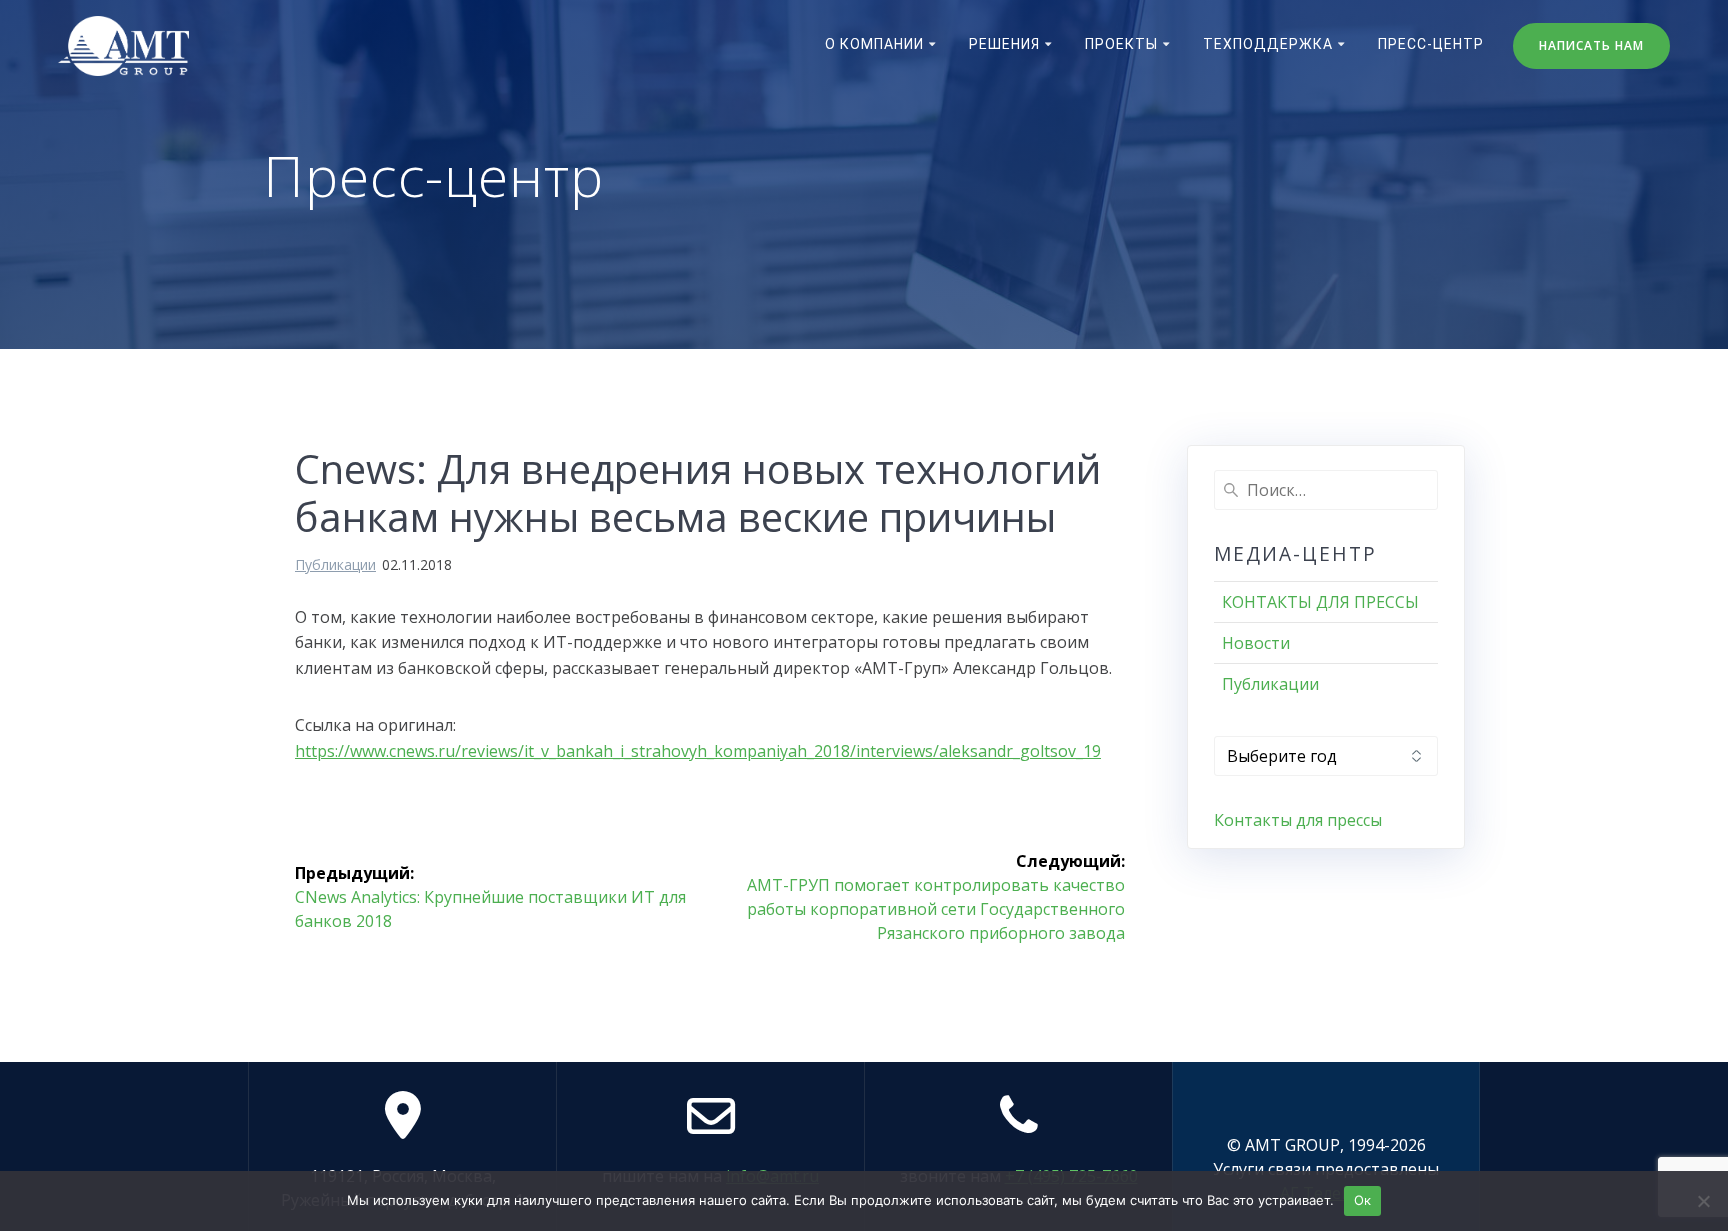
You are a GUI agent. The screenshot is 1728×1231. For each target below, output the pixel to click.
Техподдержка (1268, 44)
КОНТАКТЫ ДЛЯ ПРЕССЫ (1320, 602)
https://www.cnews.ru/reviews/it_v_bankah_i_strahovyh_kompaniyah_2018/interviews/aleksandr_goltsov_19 (698, 751)
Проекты (1121, 44)
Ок (1363, 1200)
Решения (1004, 44)
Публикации (335, 564)
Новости (1256, 643)
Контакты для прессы (1298, 820)
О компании (874, 44)
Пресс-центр (1431, 44)
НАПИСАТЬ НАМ (1591, 45)
